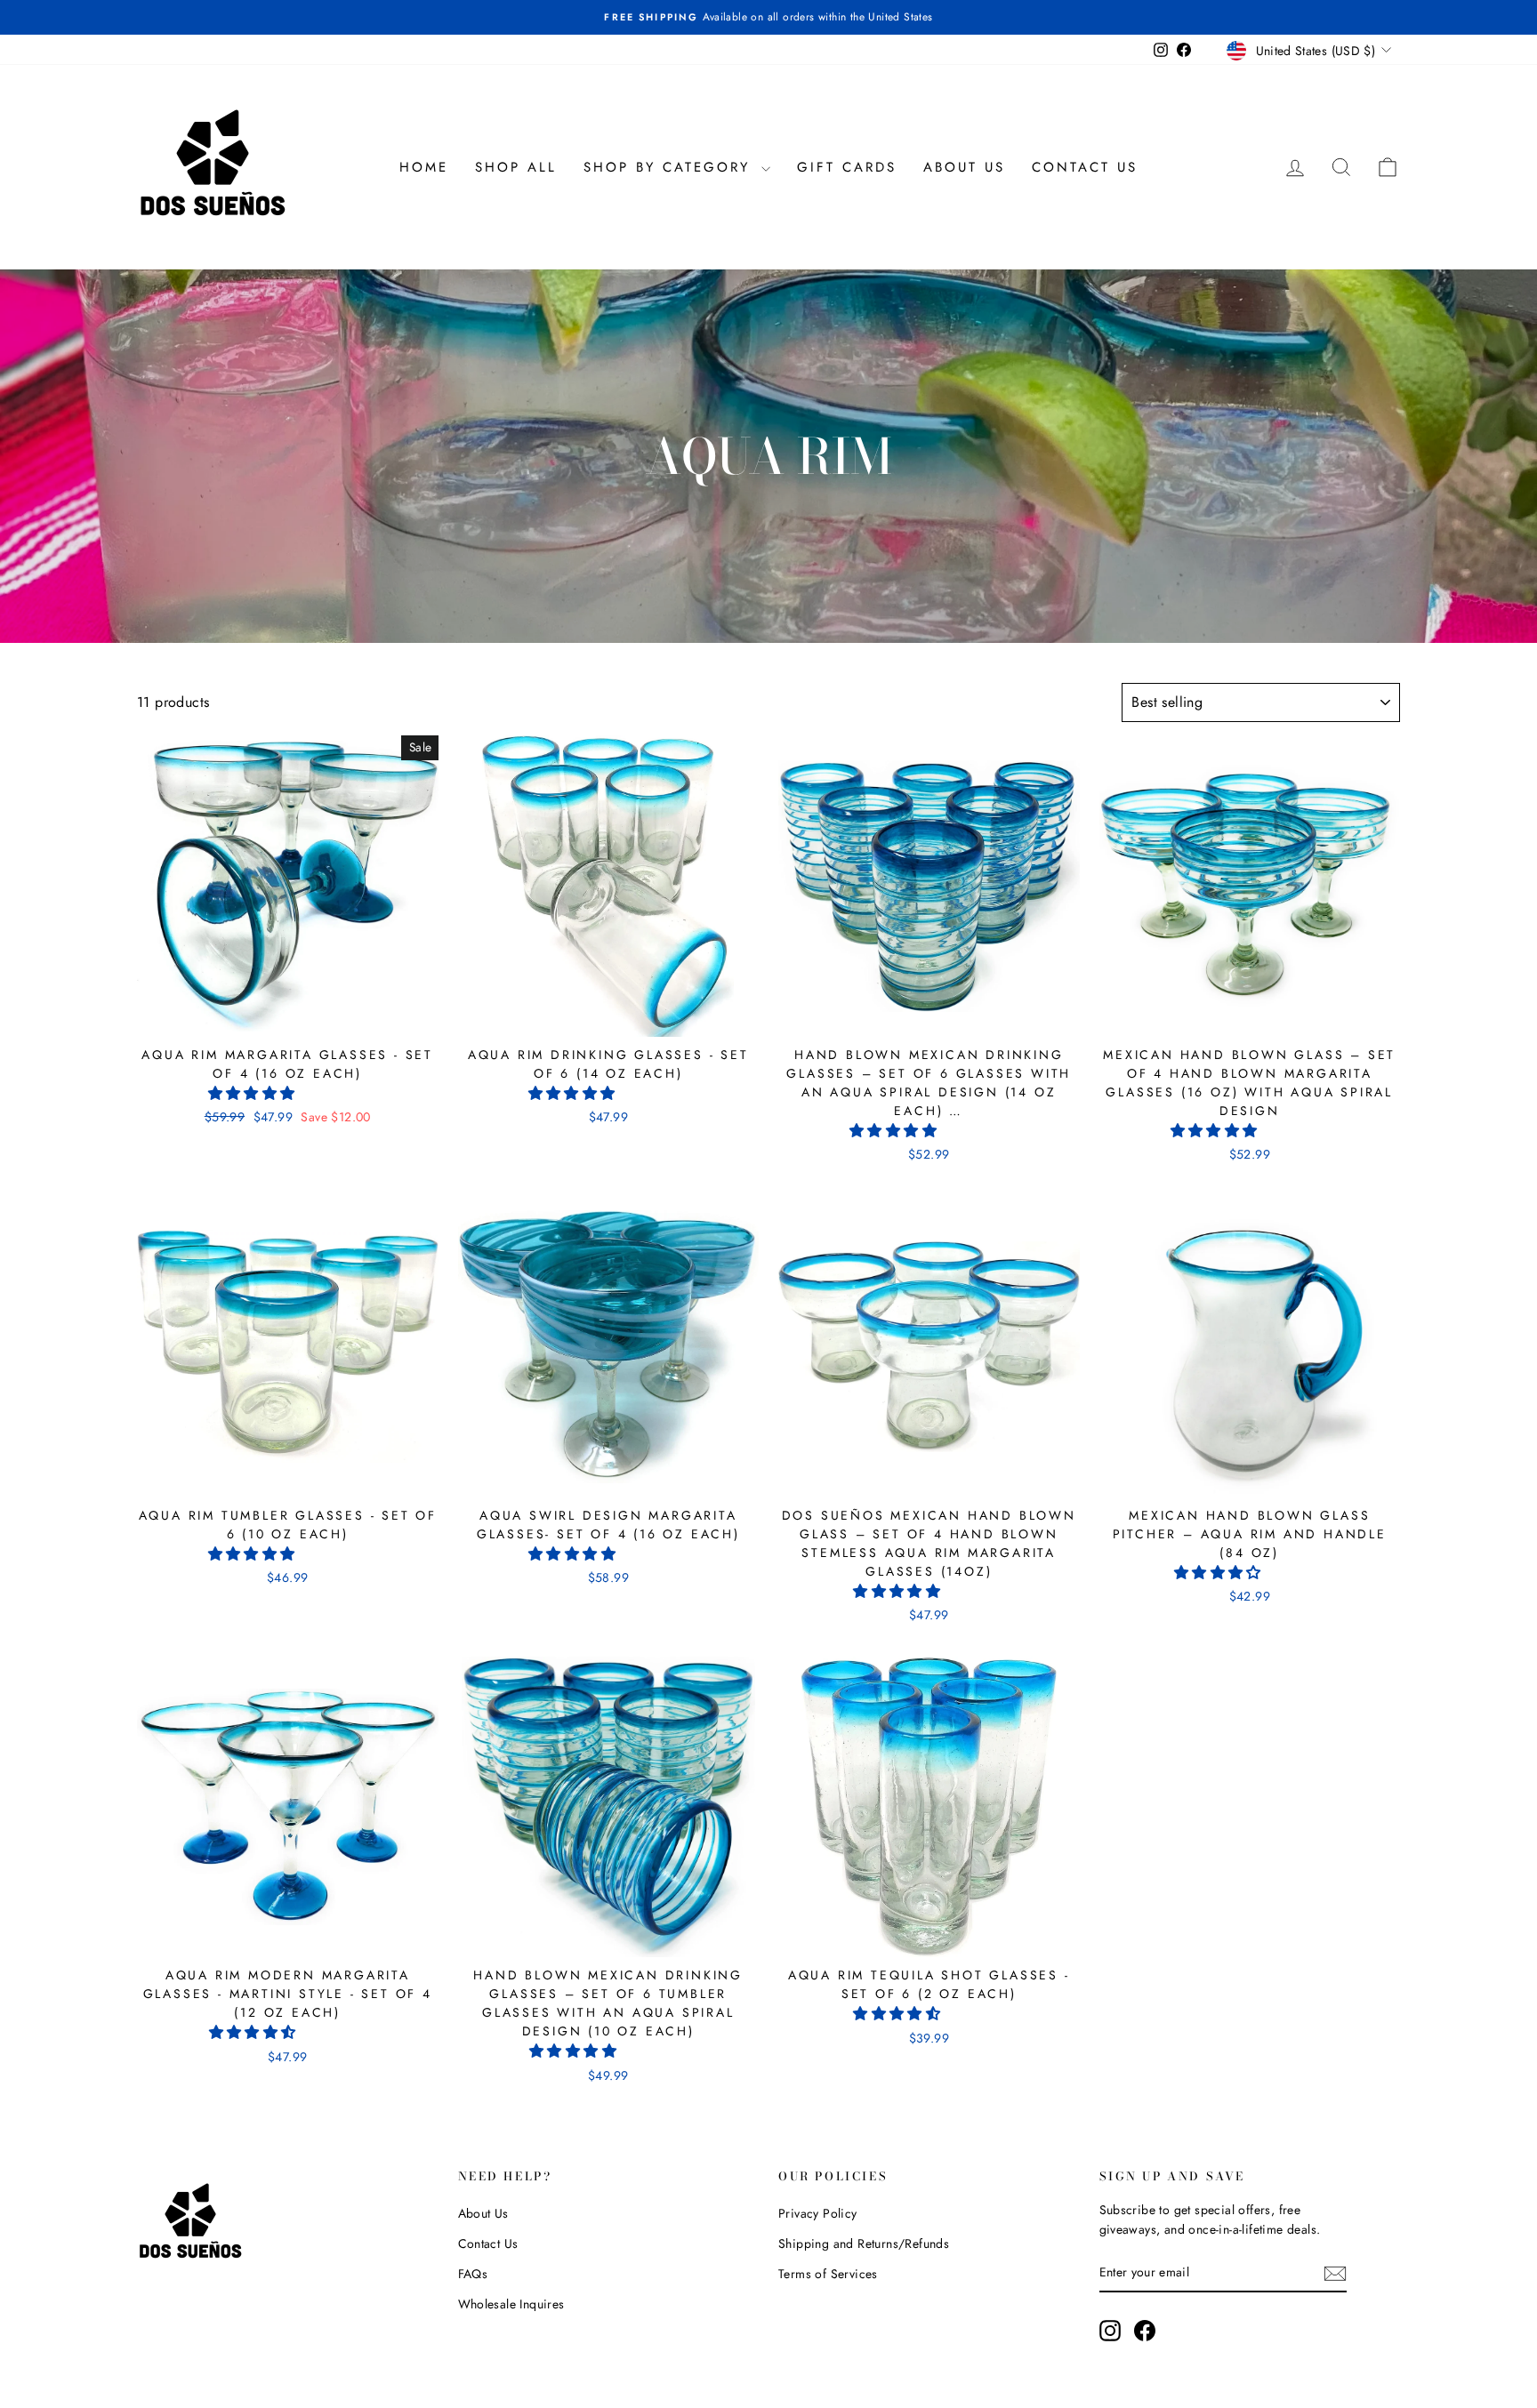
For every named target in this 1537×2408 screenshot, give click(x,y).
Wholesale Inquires (511, 2304)
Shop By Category (670, 167)
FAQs (473, 2274)
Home (424, 167)
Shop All (516, 167)
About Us (964, 167)
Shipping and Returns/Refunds (864, 2243)
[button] (254, 1093)
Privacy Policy (818, 2213)
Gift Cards (847, 167)
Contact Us (1085, 167)
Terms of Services (828, 2274)
